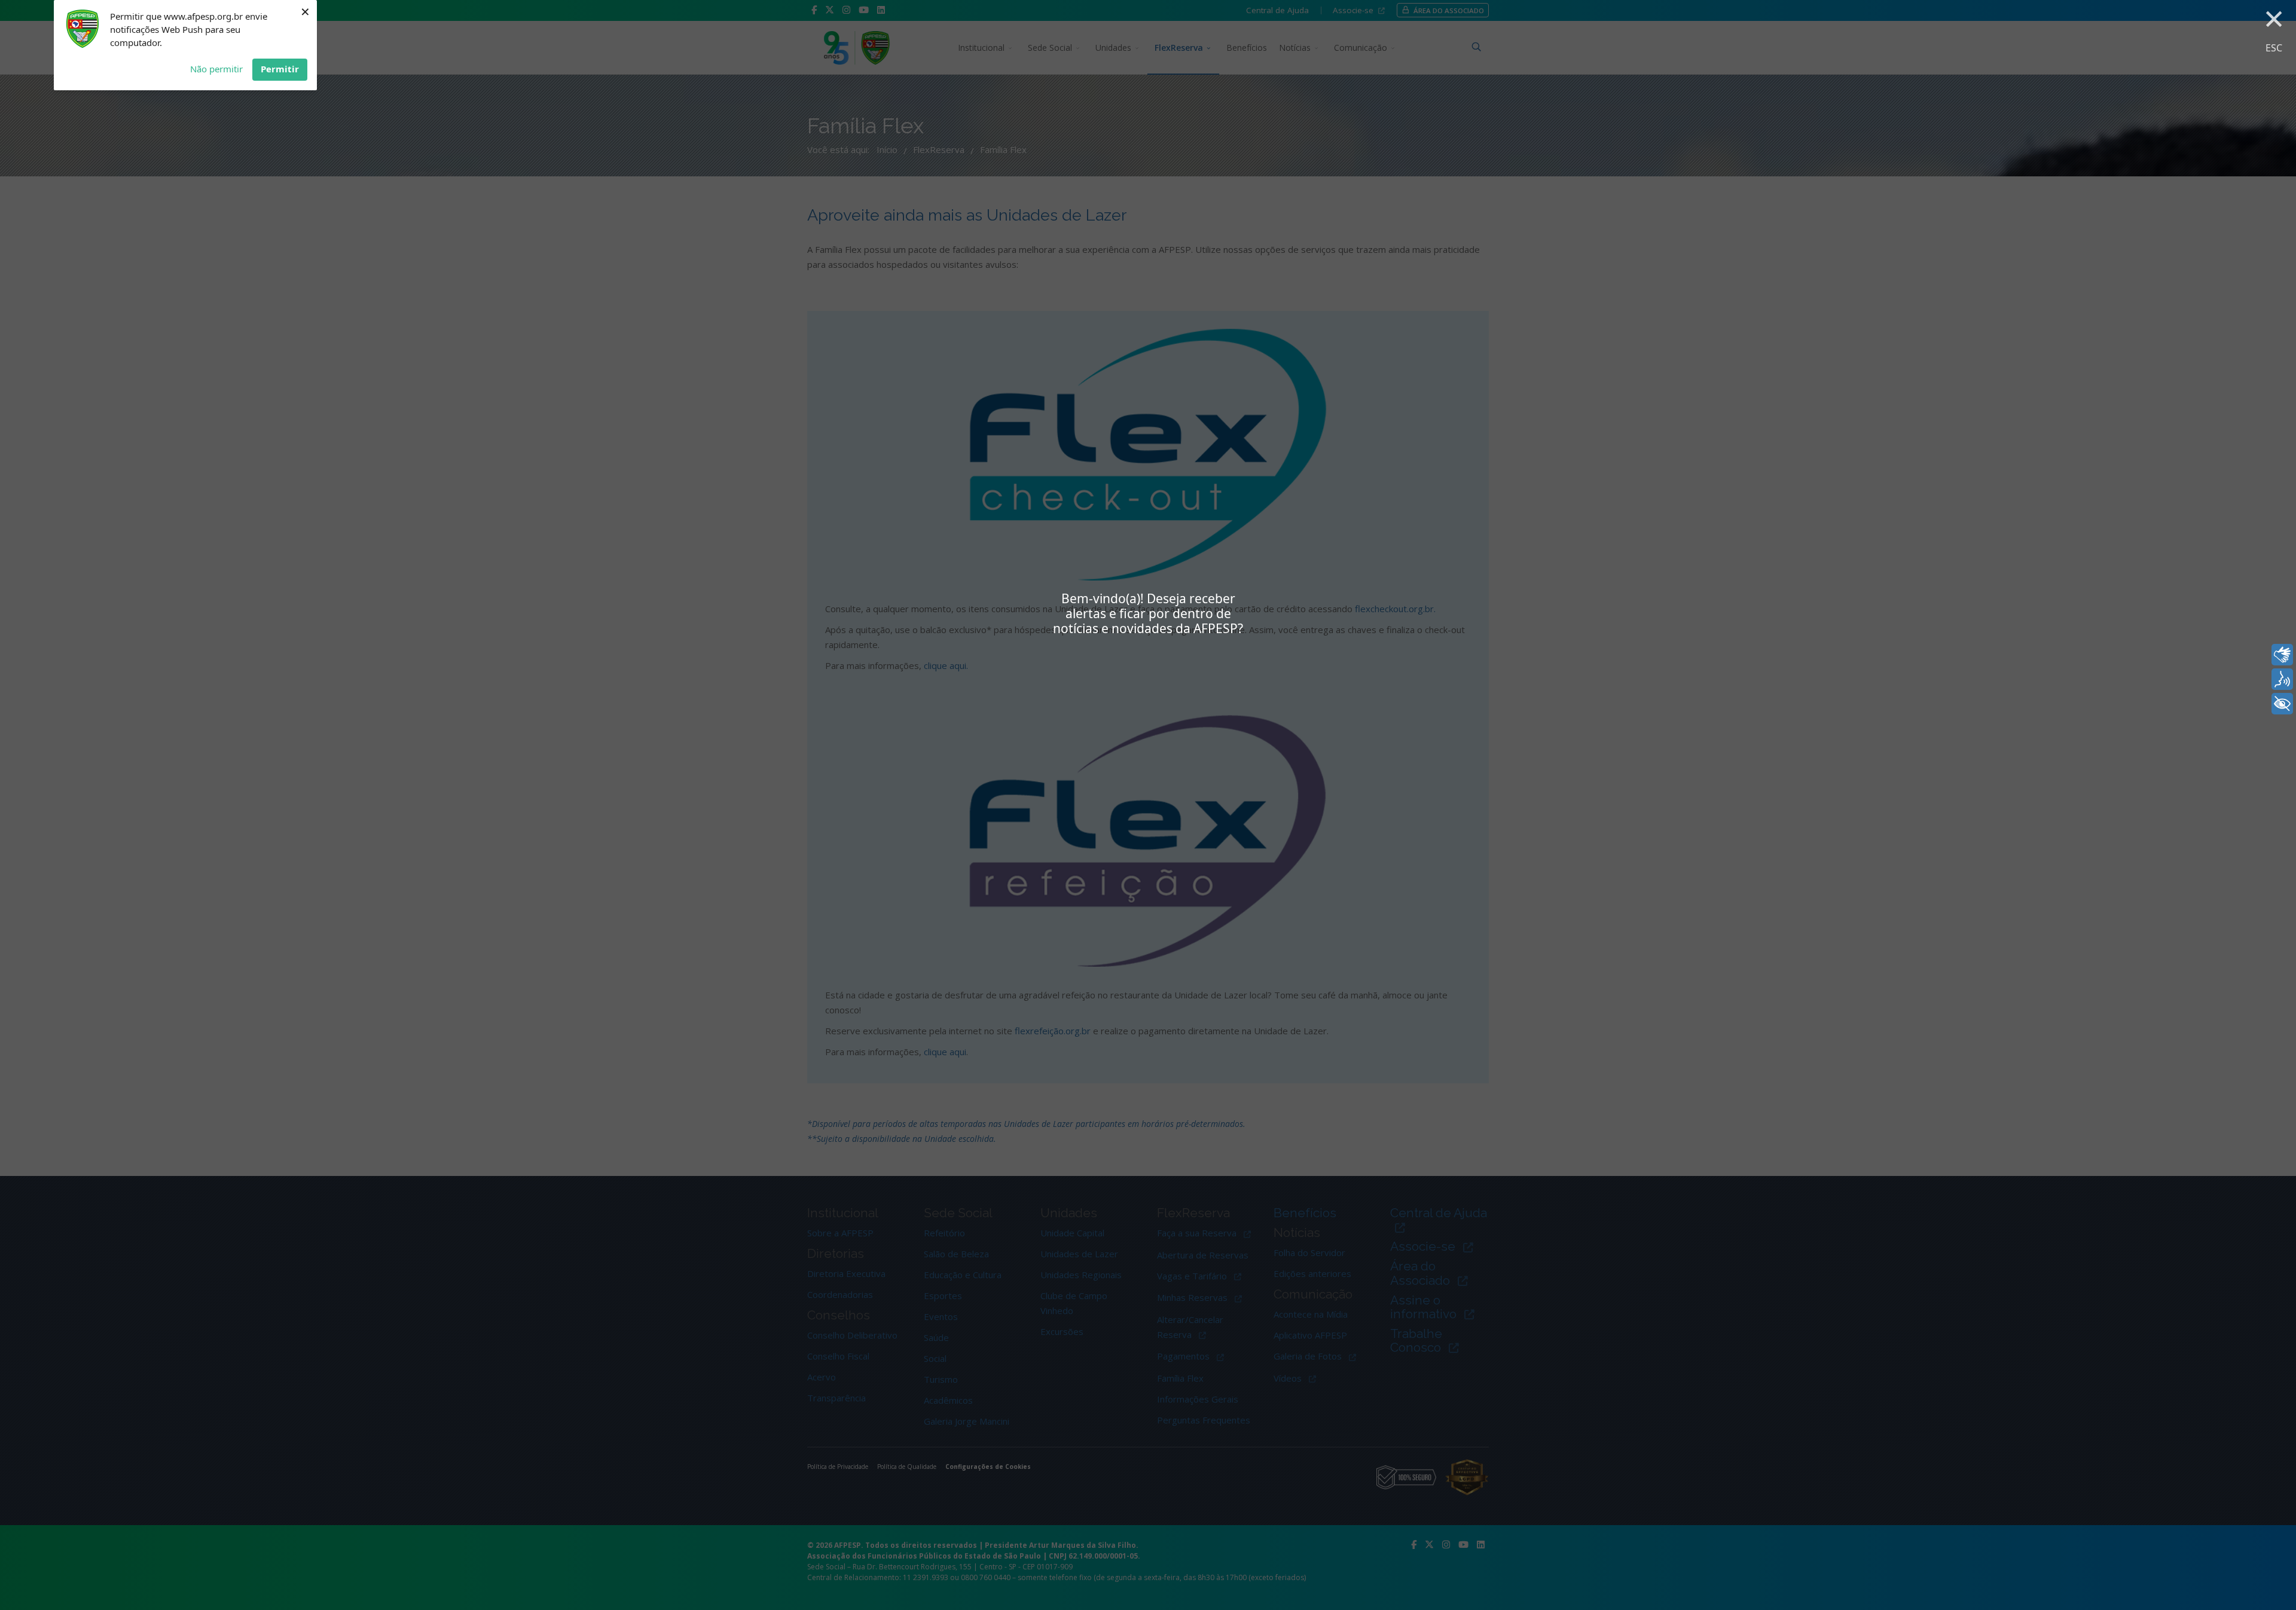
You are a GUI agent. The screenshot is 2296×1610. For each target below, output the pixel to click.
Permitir (280, 69)
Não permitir (216, 69)
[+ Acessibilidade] (2282, 704)
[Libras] (2282, 655)
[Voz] (2282, 679)
